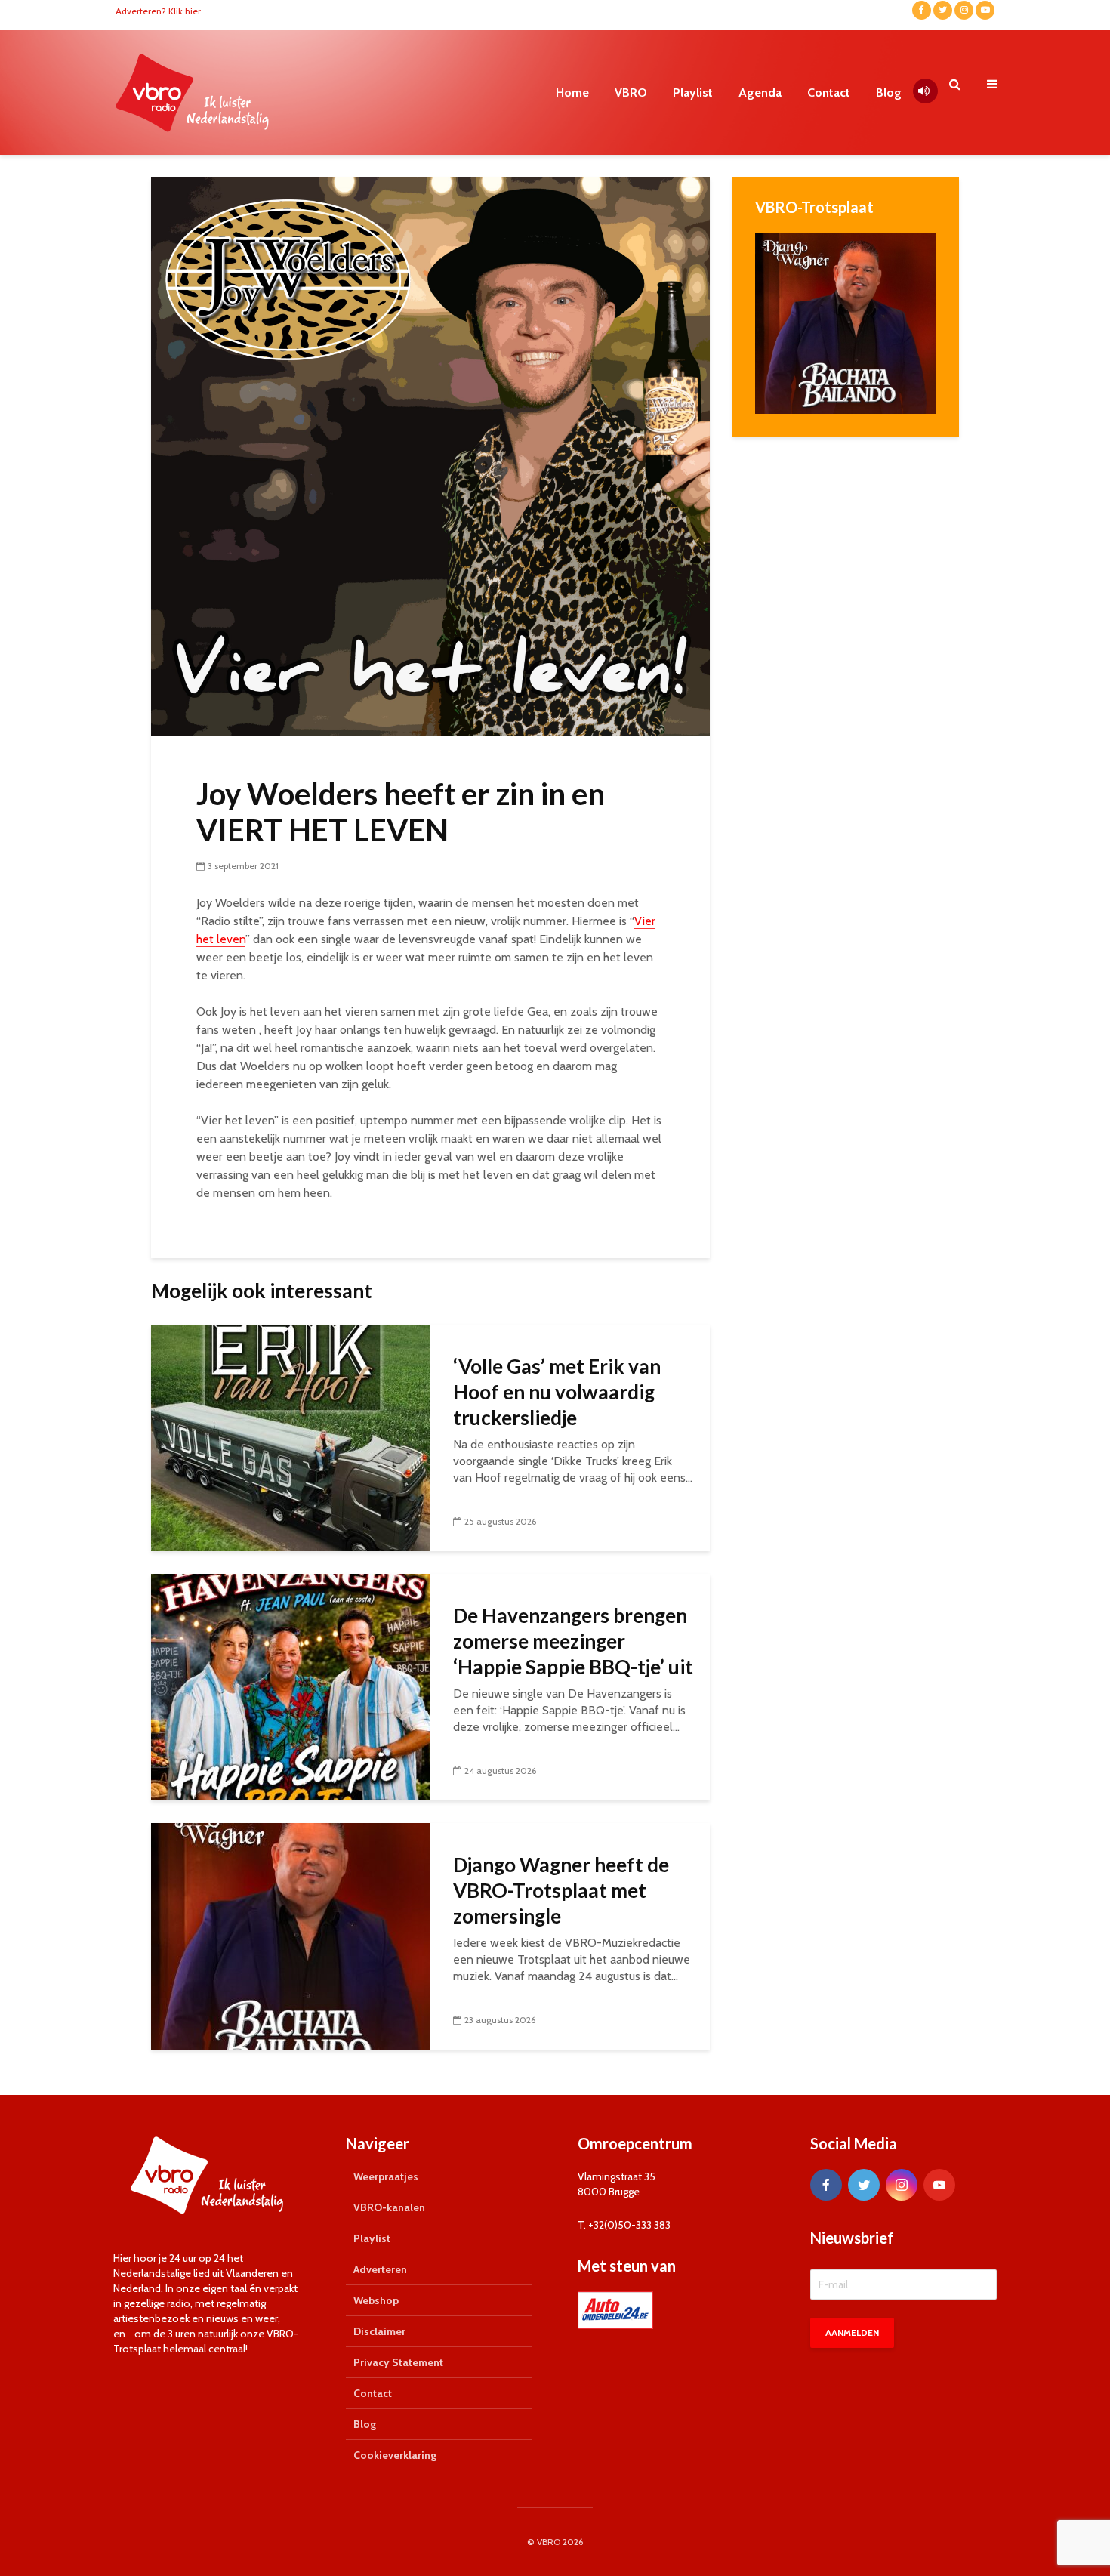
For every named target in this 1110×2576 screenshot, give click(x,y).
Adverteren (380, 2269)
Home (572, 93)
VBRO (631, 93)
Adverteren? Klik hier (158, 11)
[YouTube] (939, 2185)
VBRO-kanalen (389, 2207)
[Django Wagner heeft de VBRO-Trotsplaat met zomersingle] (291, 1935)
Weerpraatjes (386, 2176)
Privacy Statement (398, 2362)
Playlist (693, 93)
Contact (829, 93)
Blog (889, 93)
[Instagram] (902, 2185)
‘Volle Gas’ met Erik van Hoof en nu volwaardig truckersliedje (557, 1392)
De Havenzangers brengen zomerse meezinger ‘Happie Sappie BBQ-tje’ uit (573, 1641)
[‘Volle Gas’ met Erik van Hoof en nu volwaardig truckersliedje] (291, 1437)
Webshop (376, 2300)
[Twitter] (864, 2185)
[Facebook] (826, 2185)
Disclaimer (379, 2331)
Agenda (760, 93)
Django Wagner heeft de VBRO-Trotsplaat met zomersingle (561, 1890)
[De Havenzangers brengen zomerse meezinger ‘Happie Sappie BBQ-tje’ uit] (291, 1686)
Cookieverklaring (395, 2455)
